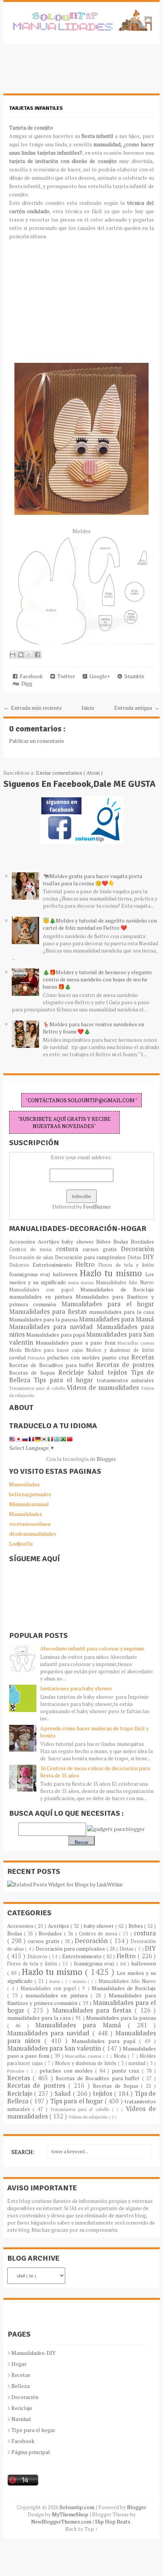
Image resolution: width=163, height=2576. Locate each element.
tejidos (119, 1372)
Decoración (137, 1249)
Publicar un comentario (37, 741)
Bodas (122, 1241)
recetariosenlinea (30, 1524)
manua (88, 1282)
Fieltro (87, 1264)
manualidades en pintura (42, 1297)
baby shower (79, 1241)
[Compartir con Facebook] (38, 655)
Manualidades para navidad (53, 1327)
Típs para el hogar (33, 2430)
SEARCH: (23, 2152)
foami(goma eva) (31, 1274)
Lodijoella (21, 1544)
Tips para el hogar (65, 1380)
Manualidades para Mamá (116, 1319)
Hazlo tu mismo (113, 1273)
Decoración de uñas (32, 1257)
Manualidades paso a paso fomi (77, 1343)
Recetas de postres (125, 1365)
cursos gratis (102, 1249)
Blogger (106, 1459)
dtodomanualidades (33, 1534)
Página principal (31, 2452)
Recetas (143, 1357)
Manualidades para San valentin (55, 2048)
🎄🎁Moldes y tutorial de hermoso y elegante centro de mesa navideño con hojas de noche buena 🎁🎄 (97, 979)
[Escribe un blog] (21, 655)
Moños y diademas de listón (120, 1350)
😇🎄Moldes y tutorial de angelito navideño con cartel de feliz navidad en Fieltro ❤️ (100, 924)
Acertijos (50, 1241)
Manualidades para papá (56, 1335)
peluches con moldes (74, 1357)
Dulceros (21, 1265)
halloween (66, 1274)
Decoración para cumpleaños (91, 1257)
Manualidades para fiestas (49, 1312)
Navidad (21, 2419)
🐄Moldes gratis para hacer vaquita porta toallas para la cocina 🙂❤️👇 (92, 880)
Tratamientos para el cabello (38, 1388)
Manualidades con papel (45, 1290)
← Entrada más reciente (33, 708)
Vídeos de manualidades (104, 1388)
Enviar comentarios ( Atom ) (69, 773)
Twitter (65, 676)
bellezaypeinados (30, 1494)
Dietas (135, 1257)
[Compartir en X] (29, 655)
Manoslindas (24, 1484)
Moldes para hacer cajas (55, 1350)
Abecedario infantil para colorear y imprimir (92, 1648)
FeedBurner (97, 1207)
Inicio (88, 708)
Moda (17, 1350)
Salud (98, 1372)
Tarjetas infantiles (36, 108)
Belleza (20, 2386)
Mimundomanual (29, 1504)
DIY (148, 1257)
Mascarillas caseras (136, 1343)
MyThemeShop (71, 2514)
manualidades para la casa (122, 1312)
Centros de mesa (33, 1249)
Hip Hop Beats (113, 2521)
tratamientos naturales (125, 1380)
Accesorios (24, 1241)
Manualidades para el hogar (108, 1304)
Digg (26, 683)
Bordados (142, 1241)
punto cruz (117, 1357)
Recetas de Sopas (34, 1373)
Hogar (19, 2364)
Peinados (37, 1358)
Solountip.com (78, 2507)
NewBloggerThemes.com (62, 2521)
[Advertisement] (64, 73)
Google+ (99, 676)
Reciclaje (73, 1372)
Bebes (105, 1241)
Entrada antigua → (137, 708)
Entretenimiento (54, 1265)
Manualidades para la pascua (44, 1319)
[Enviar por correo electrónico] (13, 655)
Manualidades (26, 1514)
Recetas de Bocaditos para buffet (53, 1365)
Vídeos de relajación (89, 2117)
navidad (19, 1358)
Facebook (30, 676)
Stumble (133, 676)
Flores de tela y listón (126, 1265)
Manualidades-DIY (34, 2353)
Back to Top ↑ (81, 2529)
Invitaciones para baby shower (76, 1688)
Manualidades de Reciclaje (117, 1289)
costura (69, 1249)
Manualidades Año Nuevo (125, 1282)
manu (75, 1282)
